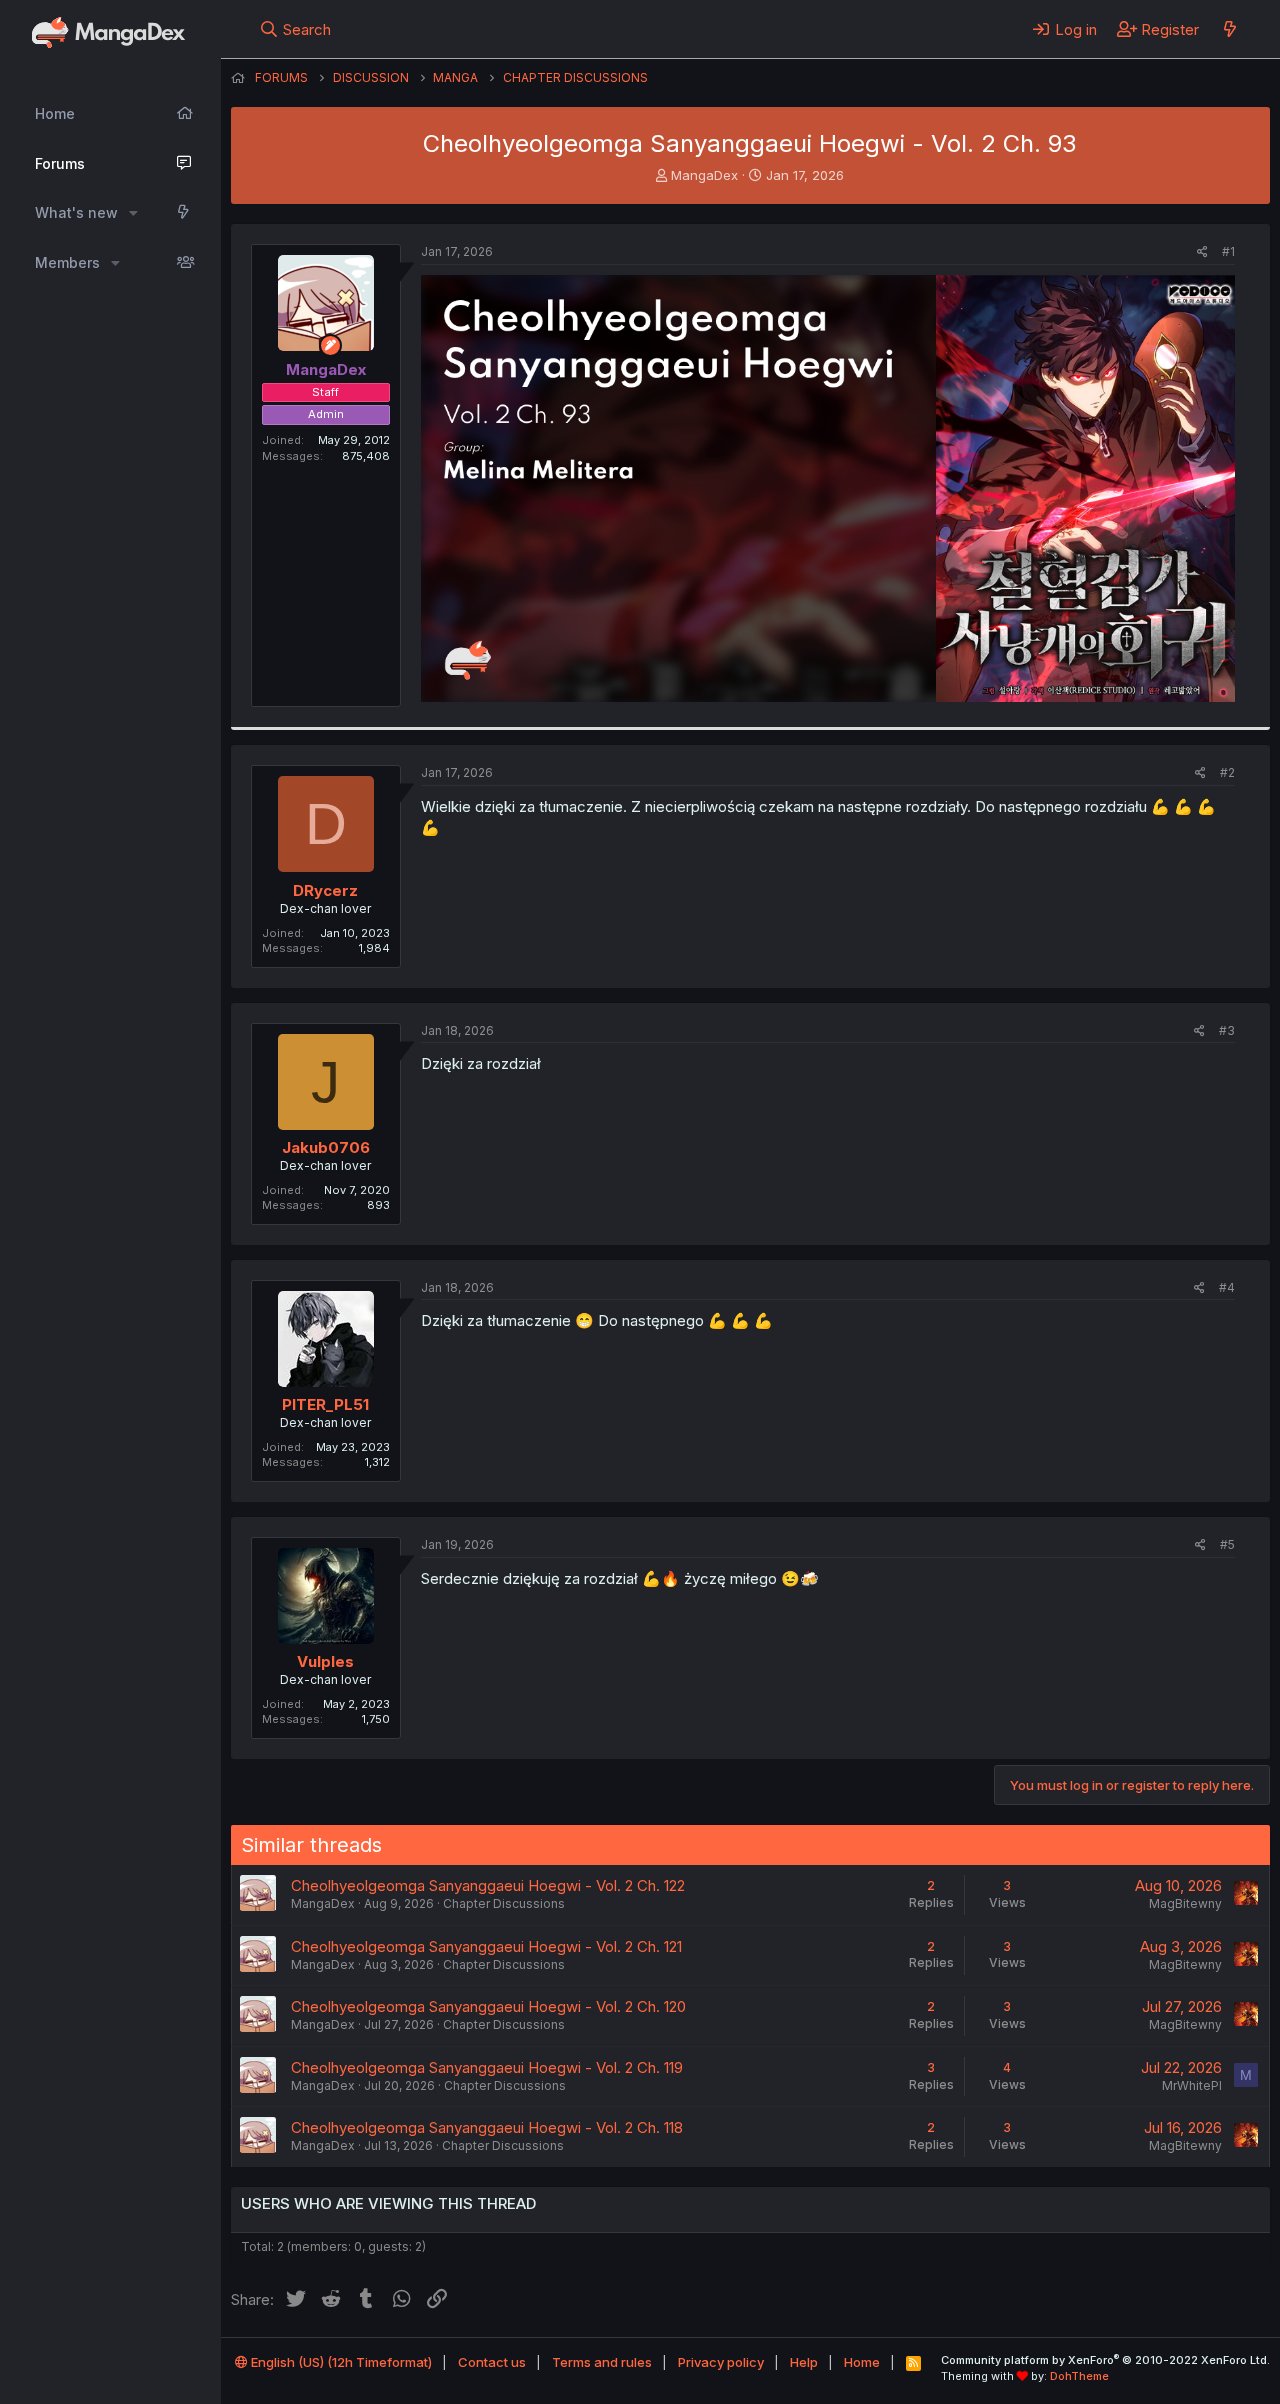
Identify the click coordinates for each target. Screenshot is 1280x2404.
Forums (60, 163)
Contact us (492, 2362)
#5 (1227, 1544)
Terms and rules (602, 2362)
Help (804, 2362)
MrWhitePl (1192, 2085)
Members (67, 262)
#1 (1228, 251)
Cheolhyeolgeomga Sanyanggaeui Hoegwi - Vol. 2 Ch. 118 (487, 2127)
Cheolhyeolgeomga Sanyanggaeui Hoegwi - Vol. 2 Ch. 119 (487, 2067)
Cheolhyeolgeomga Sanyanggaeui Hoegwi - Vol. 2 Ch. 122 (488, 1885)
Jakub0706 (326, 1147)
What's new (76, 212)
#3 (1227, 1030)
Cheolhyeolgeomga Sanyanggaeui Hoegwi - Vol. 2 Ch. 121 (486, 1946)
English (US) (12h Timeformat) (340, 2362)
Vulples (325, 1661)
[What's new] (1229, 29)
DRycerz (325, 890)
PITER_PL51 (325, 1404)
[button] (133, 213)
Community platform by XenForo (1105, 2360)
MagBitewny (1185, 1903)
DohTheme (1079, 2376)
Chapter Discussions (504, 1903)
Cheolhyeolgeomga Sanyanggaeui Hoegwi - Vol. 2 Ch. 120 (488, 2006)
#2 (1227, 772)
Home (55, 113)
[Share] (1202, 252)
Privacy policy (721, 2362)
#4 (1227, 1287)
